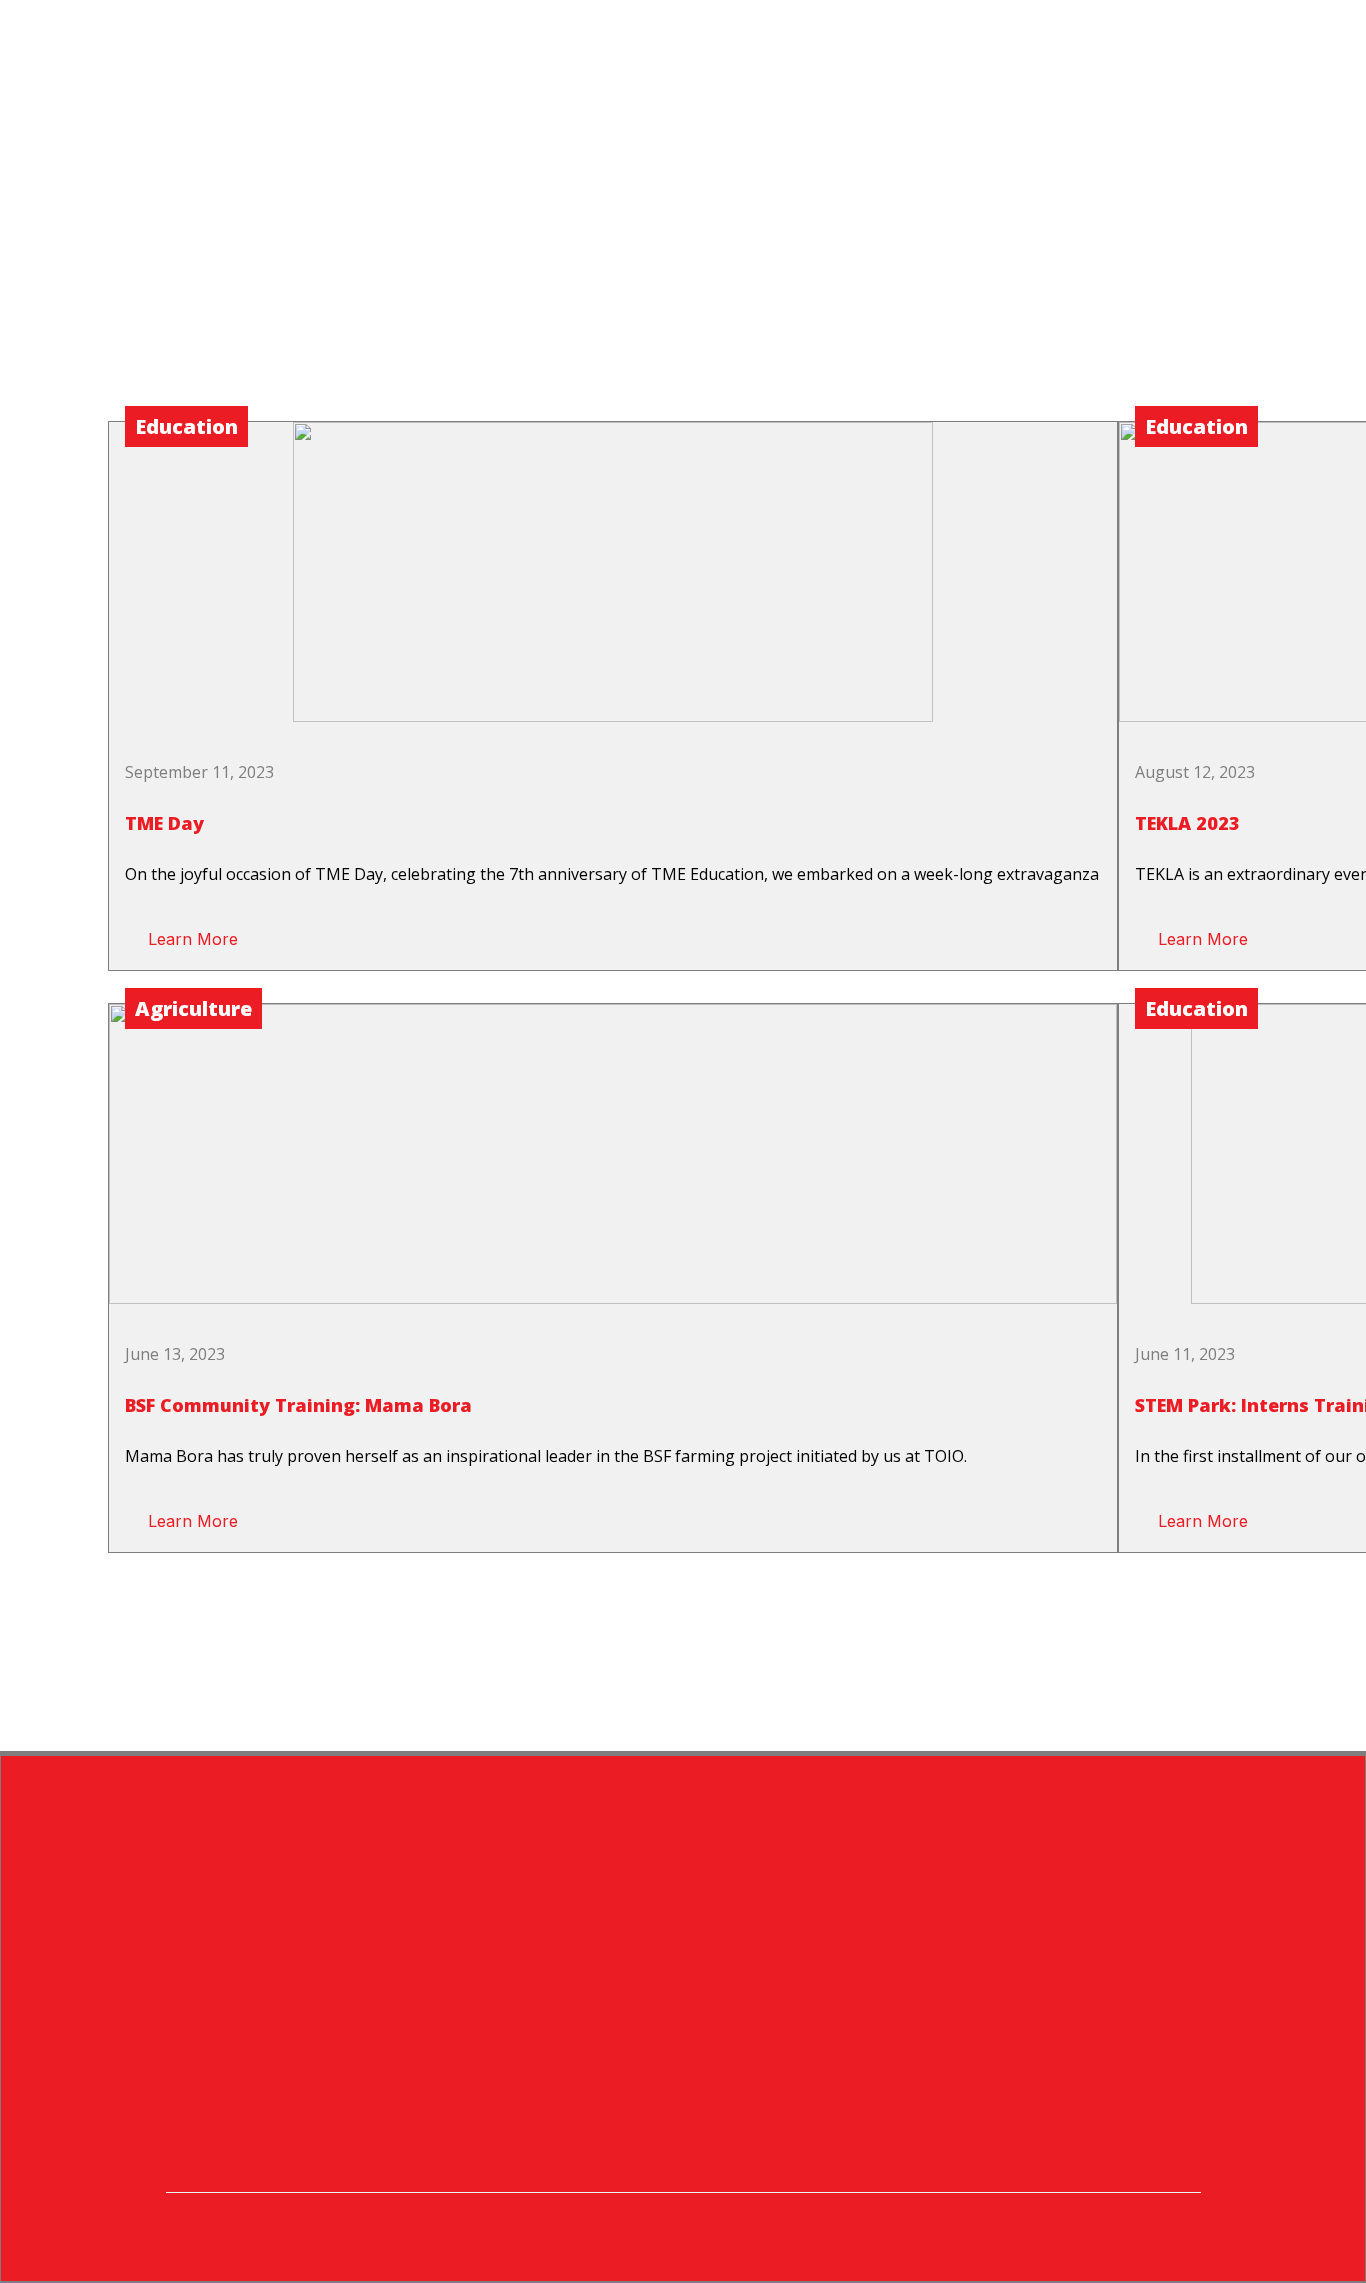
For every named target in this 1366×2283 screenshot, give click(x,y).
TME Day (164, 823)
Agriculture (193, 1008)
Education (186, 426)
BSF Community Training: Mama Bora (298, 1405)
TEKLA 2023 (1187, 823)
